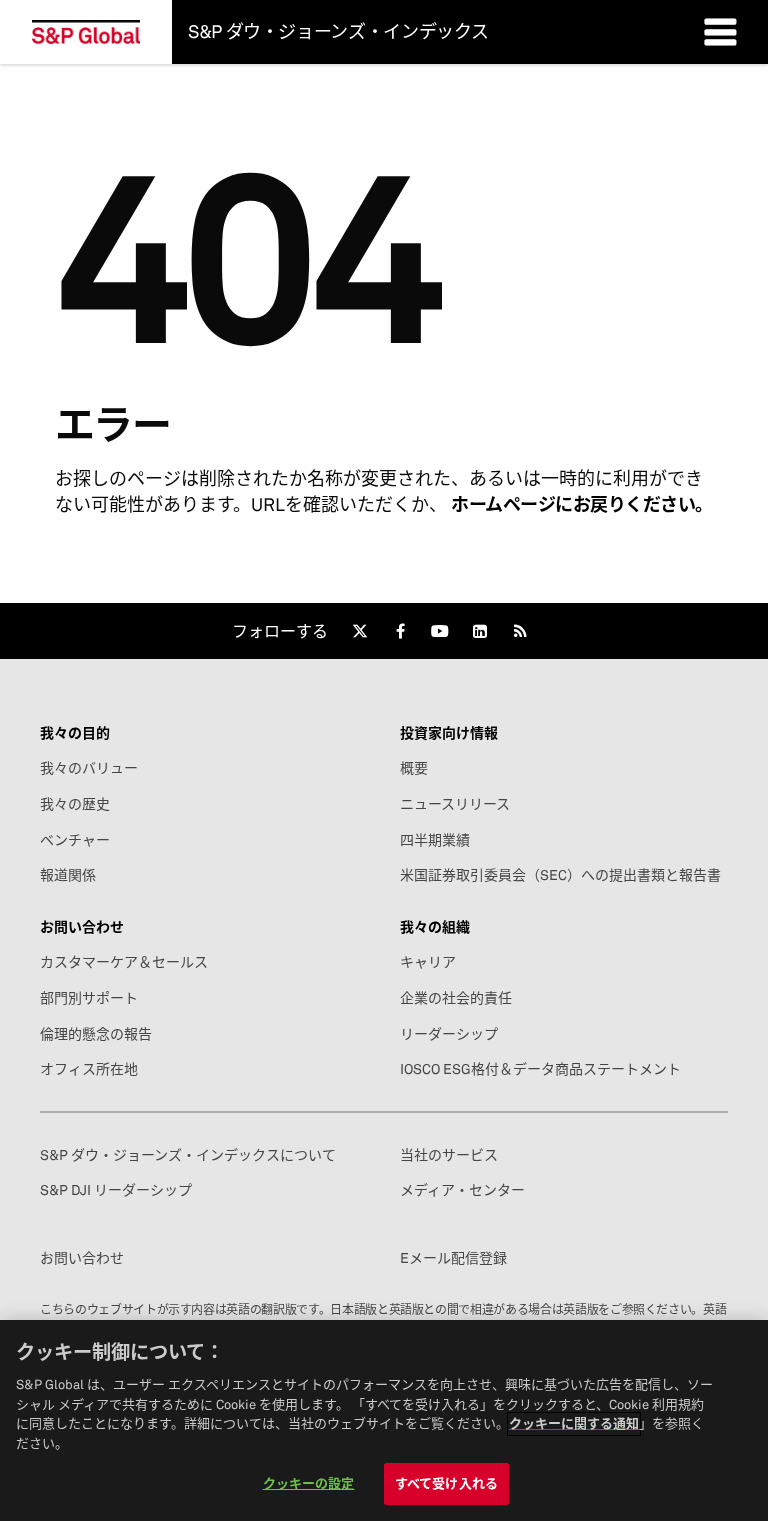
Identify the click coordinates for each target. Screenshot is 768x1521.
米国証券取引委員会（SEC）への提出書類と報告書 (560, 875)
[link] (360, 631)
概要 (414, 768)
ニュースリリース (455, 804)
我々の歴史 (75, 804)
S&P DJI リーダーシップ (116, 1190)
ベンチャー (75, 840)
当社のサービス (449, 1155)
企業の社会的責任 (456, 998)
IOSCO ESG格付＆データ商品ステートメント (540, 1069)
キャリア (428, 962)
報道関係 (68, 875)
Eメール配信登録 (453, 1258)
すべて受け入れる (446, 1483)
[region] (384, 1420)
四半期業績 (435, 840)
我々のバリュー (89, 768)
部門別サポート (89, 998)
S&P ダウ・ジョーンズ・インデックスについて (188, 1155)
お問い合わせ (82, 1258)
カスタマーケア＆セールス (124, 962)
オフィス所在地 (89, 1069)
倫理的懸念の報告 (96, 1034)
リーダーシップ (449, 1034)
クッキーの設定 (309, 1483)
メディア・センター (462, 1190)
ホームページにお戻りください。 (582, 504)
